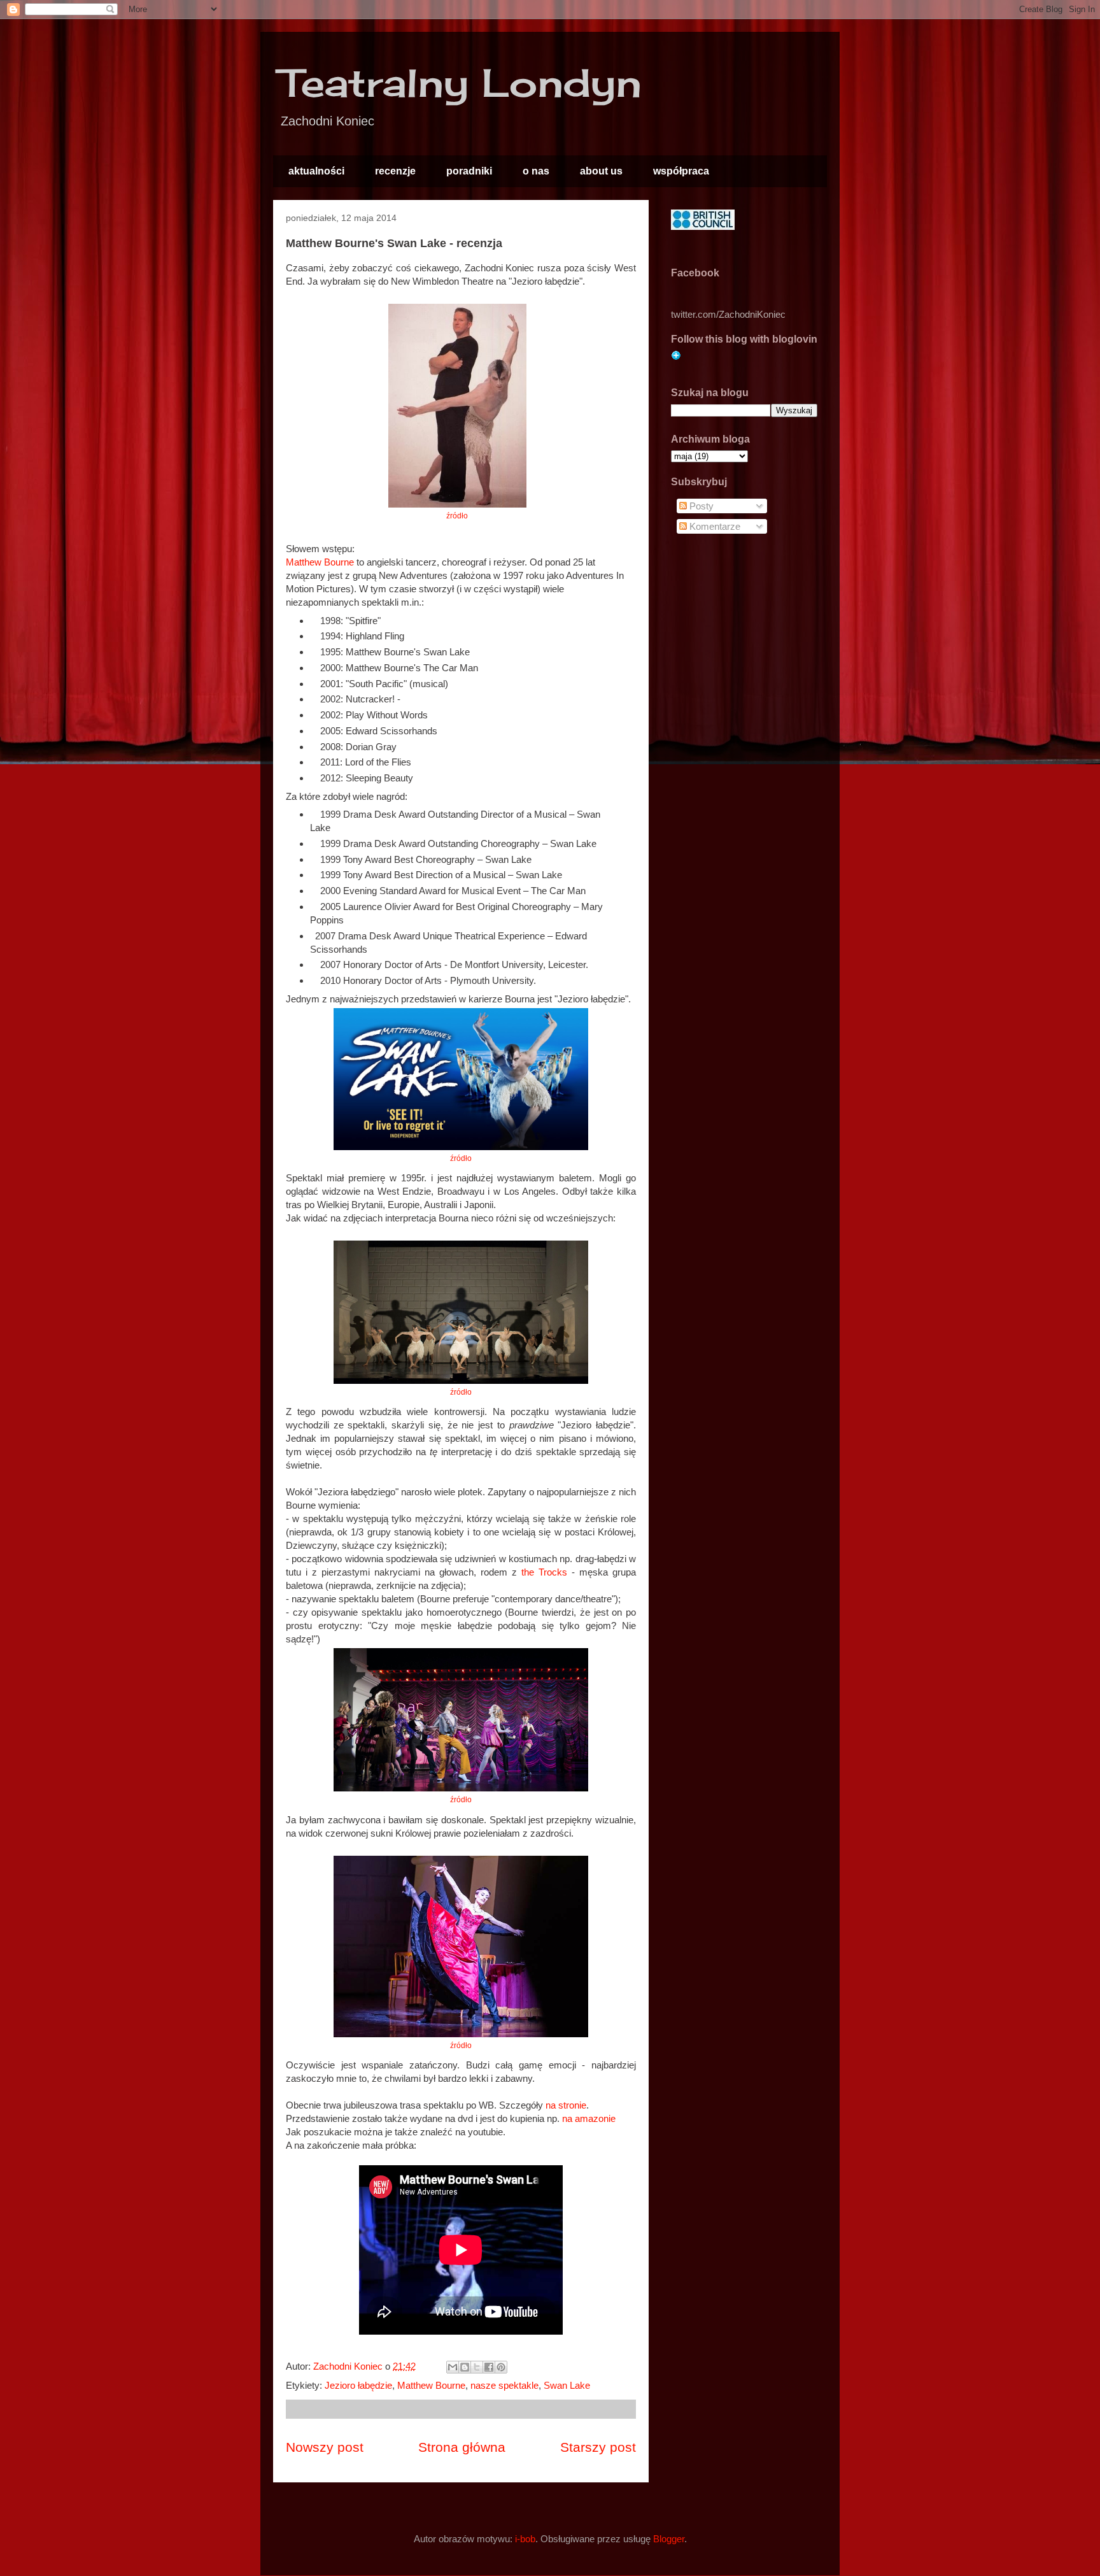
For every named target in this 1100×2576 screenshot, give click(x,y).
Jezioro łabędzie (358, 2385)
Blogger (669, 2539)
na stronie (566, 2105)
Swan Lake (567, 2385)
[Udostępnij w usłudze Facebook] (489, 2367)
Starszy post (598, 2447)
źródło (457, 516)
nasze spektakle (504, 2385)
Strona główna (462, 2447)
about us (601, 171)
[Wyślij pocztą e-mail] (453, 2367)
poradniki (469, 171)
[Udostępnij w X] (477, 2367)
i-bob (525, 2539)
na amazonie (589, 2118)
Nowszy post (325, 2447)
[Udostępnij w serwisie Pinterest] (501, 2367)
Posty (700, 506)
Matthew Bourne (320, 562)
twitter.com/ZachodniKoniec (728, 314)
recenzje (395, 171)
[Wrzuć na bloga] (465, 2367)
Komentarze (714, 526)
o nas (536, 171)
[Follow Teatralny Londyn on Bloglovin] (676, 357)
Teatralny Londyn (461, 82)
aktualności (316, 171)
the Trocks (544, 1572)
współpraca (681, 171)
